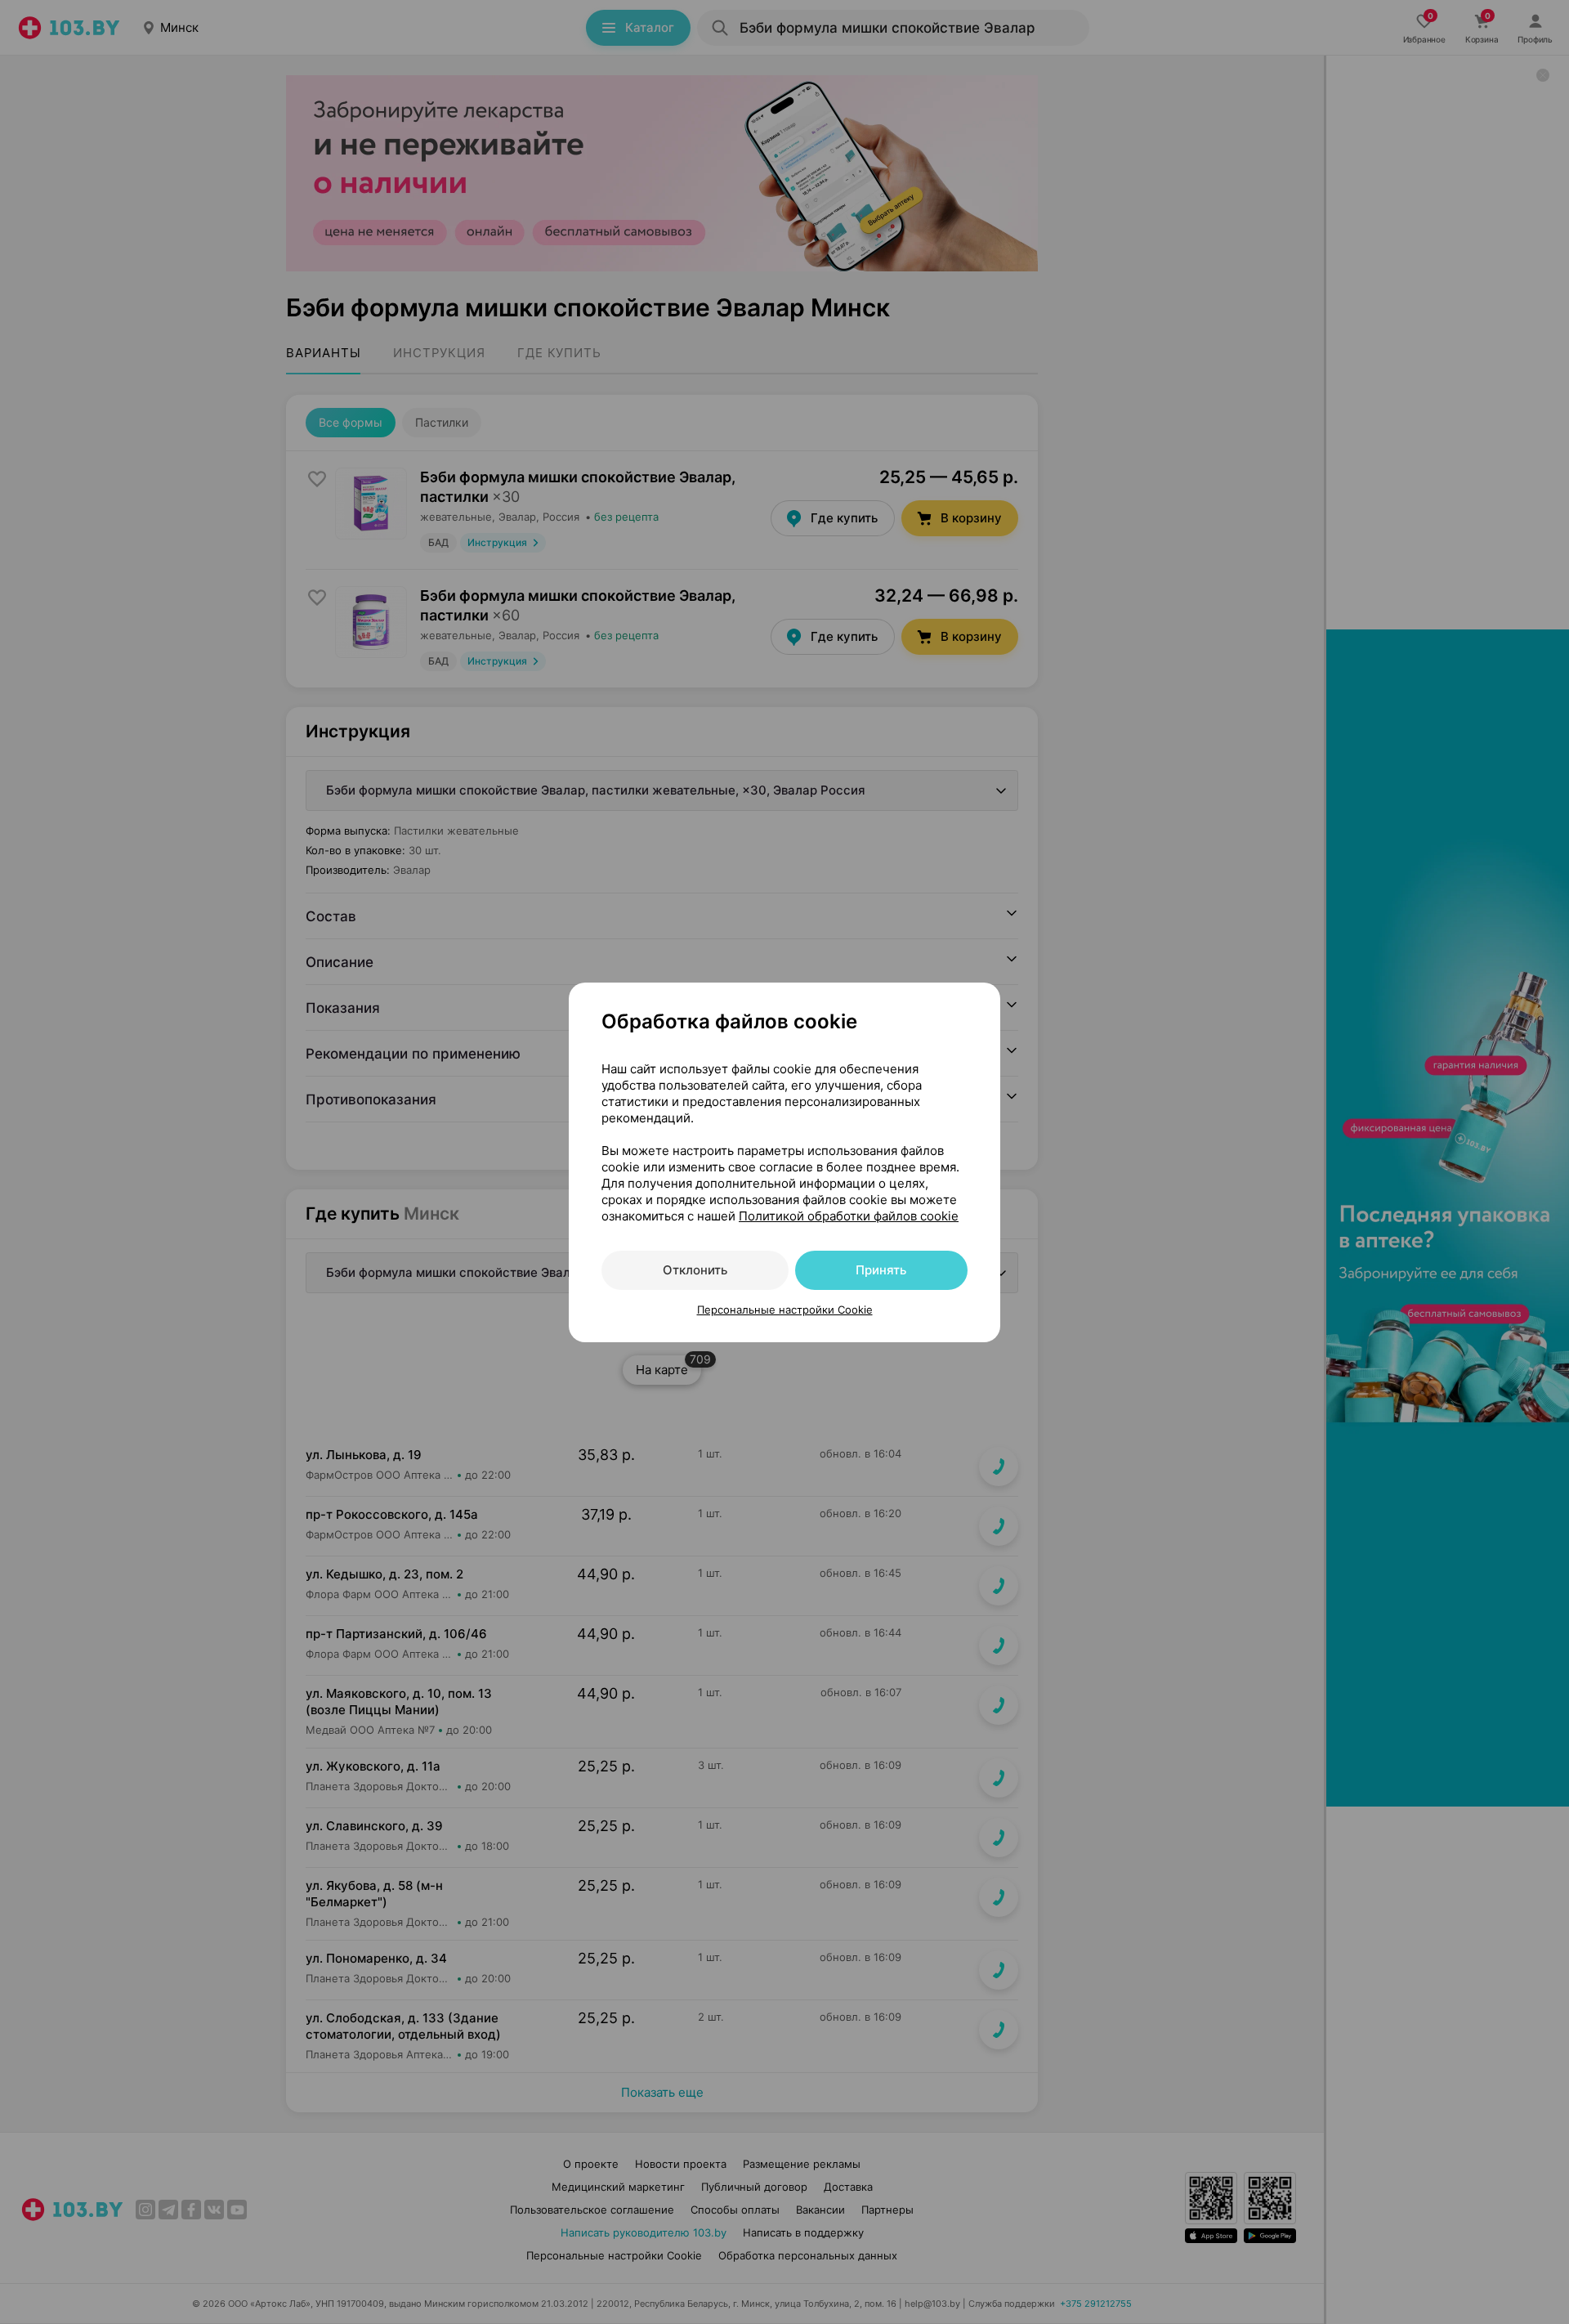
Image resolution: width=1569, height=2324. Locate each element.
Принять (881, 1270)
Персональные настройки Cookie (785, 1310)
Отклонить (695, 1270)
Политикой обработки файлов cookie (849, 1216)
